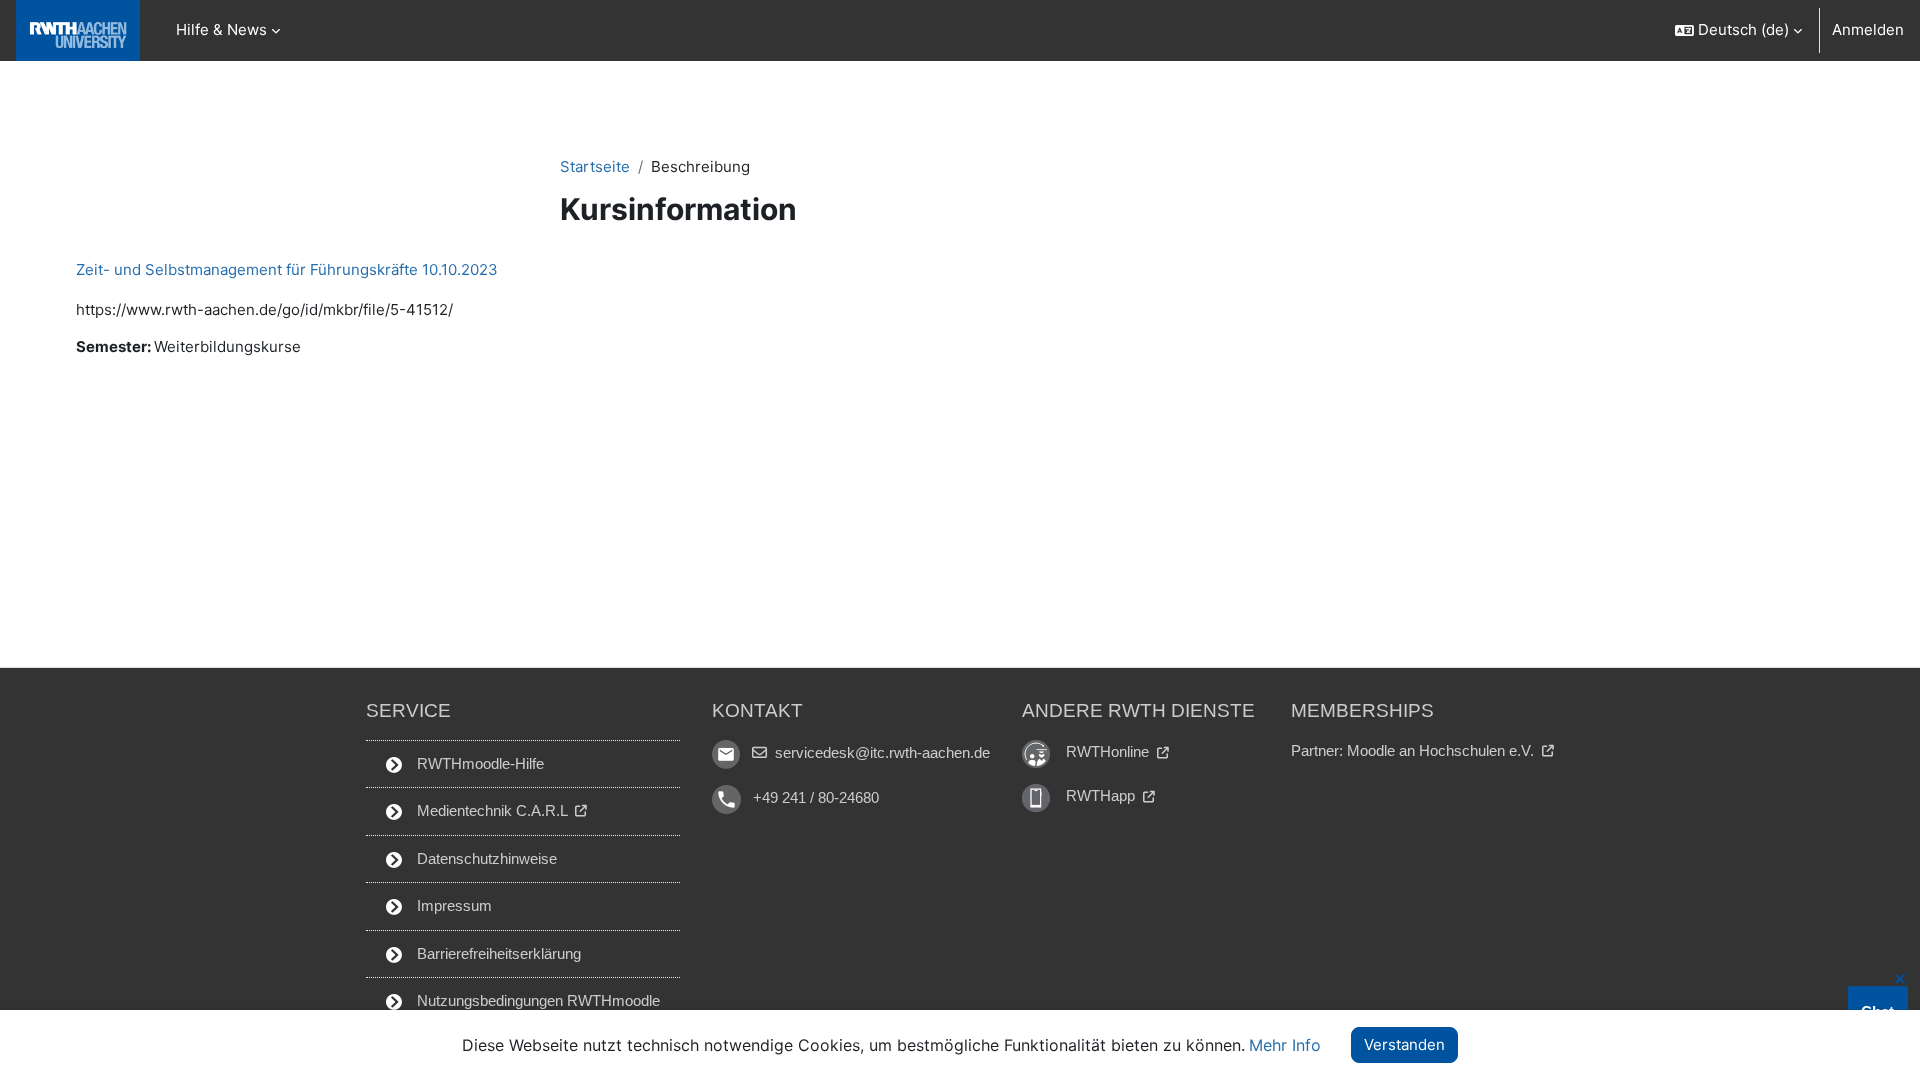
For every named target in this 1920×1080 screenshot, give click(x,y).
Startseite (595, 166)
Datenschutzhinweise (485, 858)
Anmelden (1868, 29)
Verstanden (1404, 1044)
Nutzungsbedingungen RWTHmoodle (536, 1000)
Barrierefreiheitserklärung (497, 953)
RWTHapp (1102, 795)
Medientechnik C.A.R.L (492, 810)
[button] (1738, 30)
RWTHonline (1109, 751)
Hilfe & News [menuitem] (221, 29)
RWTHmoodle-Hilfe (478, 763)
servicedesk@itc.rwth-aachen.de (880, 752)
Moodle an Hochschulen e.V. (1442, 750)
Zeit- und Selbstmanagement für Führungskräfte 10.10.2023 (287, 269)
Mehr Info (1285, 1045)
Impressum (452, 905)
